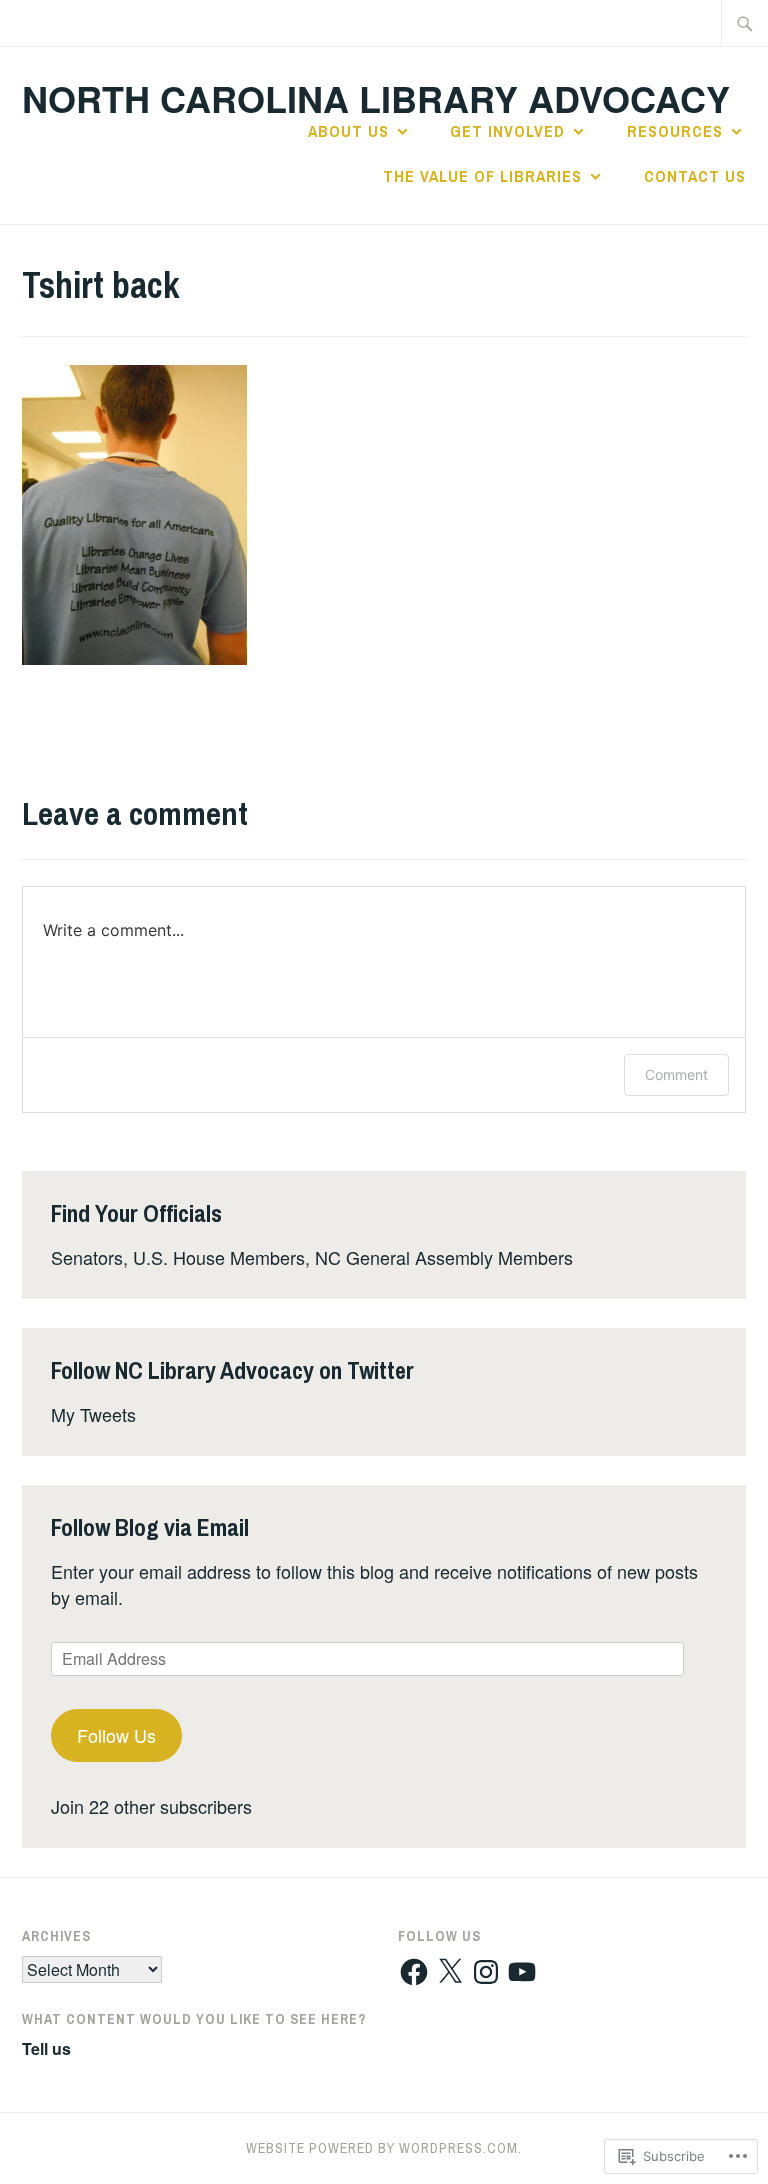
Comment (676, 1074)
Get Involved (507, 131)
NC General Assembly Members (444, 1257)
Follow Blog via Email (150, 1527)
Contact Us (695, 176)
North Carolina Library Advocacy (376, 98)
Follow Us (116, 1735)
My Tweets (93, 1414)
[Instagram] (486, 1972)
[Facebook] (414, 1972)
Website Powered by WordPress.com (382, 2148)
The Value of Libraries (482, 176)
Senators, (89, 1257)
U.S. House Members (219, 1257)
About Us (348, 131)
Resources (675, 131)
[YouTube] (522, 1972)
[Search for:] (745, 23)
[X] (450, 1972)
